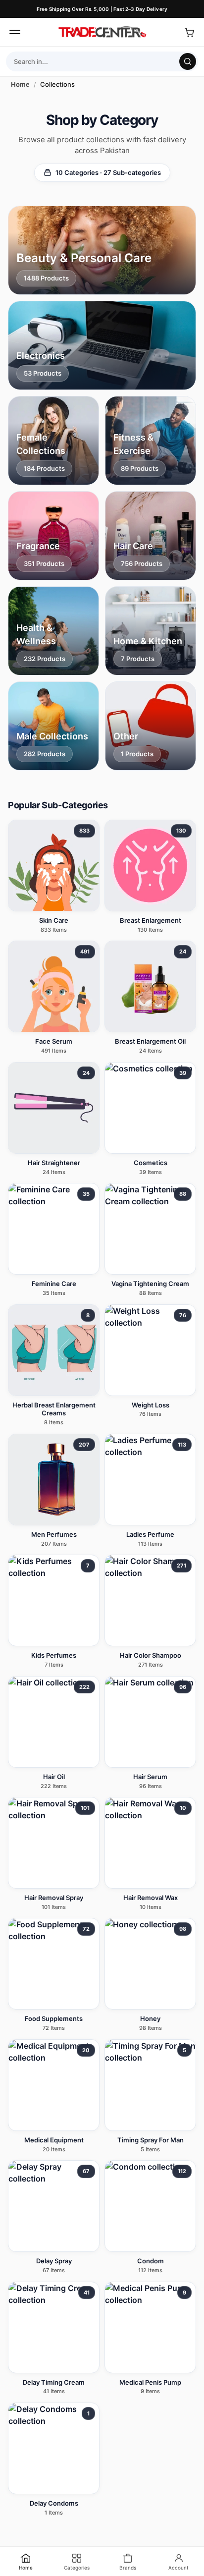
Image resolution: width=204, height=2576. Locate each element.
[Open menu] (15, 32)
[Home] (102, 32)
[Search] (188, 61)
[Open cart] (189, 32)
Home (20, 84)
